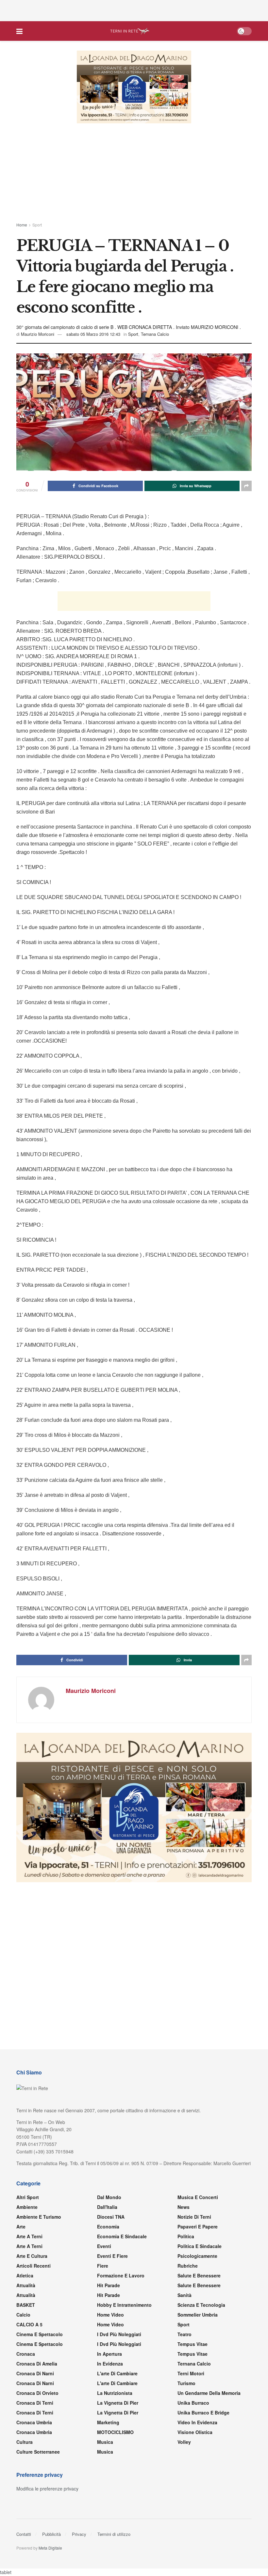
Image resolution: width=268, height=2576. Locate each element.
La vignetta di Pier (118, 2403)
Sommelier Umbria (198, 2315)
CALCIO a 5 (29, 2325)
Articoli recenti (33, 2266)
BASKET (26, 2305)
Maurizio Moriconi (38, 334)
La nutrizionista (115, 2394)
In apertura (109, 2354)
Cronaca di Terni (35, 2403)
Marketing (108, 2423)
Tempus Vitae (193, 2345)
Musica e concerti (198, 2198)
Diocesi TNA (111, 2217)
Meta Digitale (50, 2548)
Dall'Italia (107, 2208)
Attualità (26, 2286)
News (184, 2208)
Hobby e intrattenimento (124, 2305)
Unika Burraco (193, 2403)
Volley (184, 2443)
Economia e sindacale (122, 2237)
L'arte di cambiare (117, 2374)
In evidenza (110, 2364)
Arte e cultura (32, 2257)
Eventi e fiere (112, 2257)
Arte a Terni (29, 2237)
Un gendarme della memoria (209, 2394)
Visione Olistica (195, 2433)
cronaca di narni (35, 2374)
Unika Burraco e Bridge (203, 2413)
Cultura (25, 2443)
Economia (108, 2227)
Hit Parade (109, 2286)
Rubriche (188, 2266)
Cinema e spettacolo (40, 2335)
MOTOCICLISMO (115, 2433)
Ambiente (27, 2208)
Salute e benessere (199, 2276)
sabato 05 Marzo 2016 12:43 (93, 334)
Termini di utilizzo (114, 2535)
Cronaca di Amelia (37, 2364)
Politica (186, 2237)
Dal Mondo (109, 2198)
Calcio (23, 2315)
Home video (110, 2315)
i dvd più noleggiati (119, 2335)
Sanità (184, 2296)
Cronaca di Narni (35, 2384)
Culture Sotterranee (38, 2452)
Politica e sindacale (200, 2247)
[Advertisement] (134, 10)
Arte (21, 2227)
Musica (105, 2443)
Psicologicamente (197, 2257)
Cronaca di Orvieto (37, 2394)
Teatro (184, 2335)
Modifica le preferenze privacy (47, 2489)
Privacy (79, 2535)
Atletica (25, 2276)
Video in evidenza (197, 2423)
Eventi (104, 2247)
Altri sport (28, 2198)
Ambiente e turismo (39, 2217)
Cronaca (26, 2354)
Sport (37, 225)
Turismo (186, 2384)
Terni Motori (191, 2374)
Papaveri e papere (198, 2227)
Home (22, 225)
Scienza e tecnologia (201, 2305)
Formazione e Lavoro (121, 2276)
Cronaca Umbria (34, 2423)
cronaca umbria (34, 2433)
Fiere (103, 2266)
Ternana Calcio (155, 334)
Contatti (24, 2535)
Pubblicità (51, 2535)
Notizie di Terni (194, 2217)
